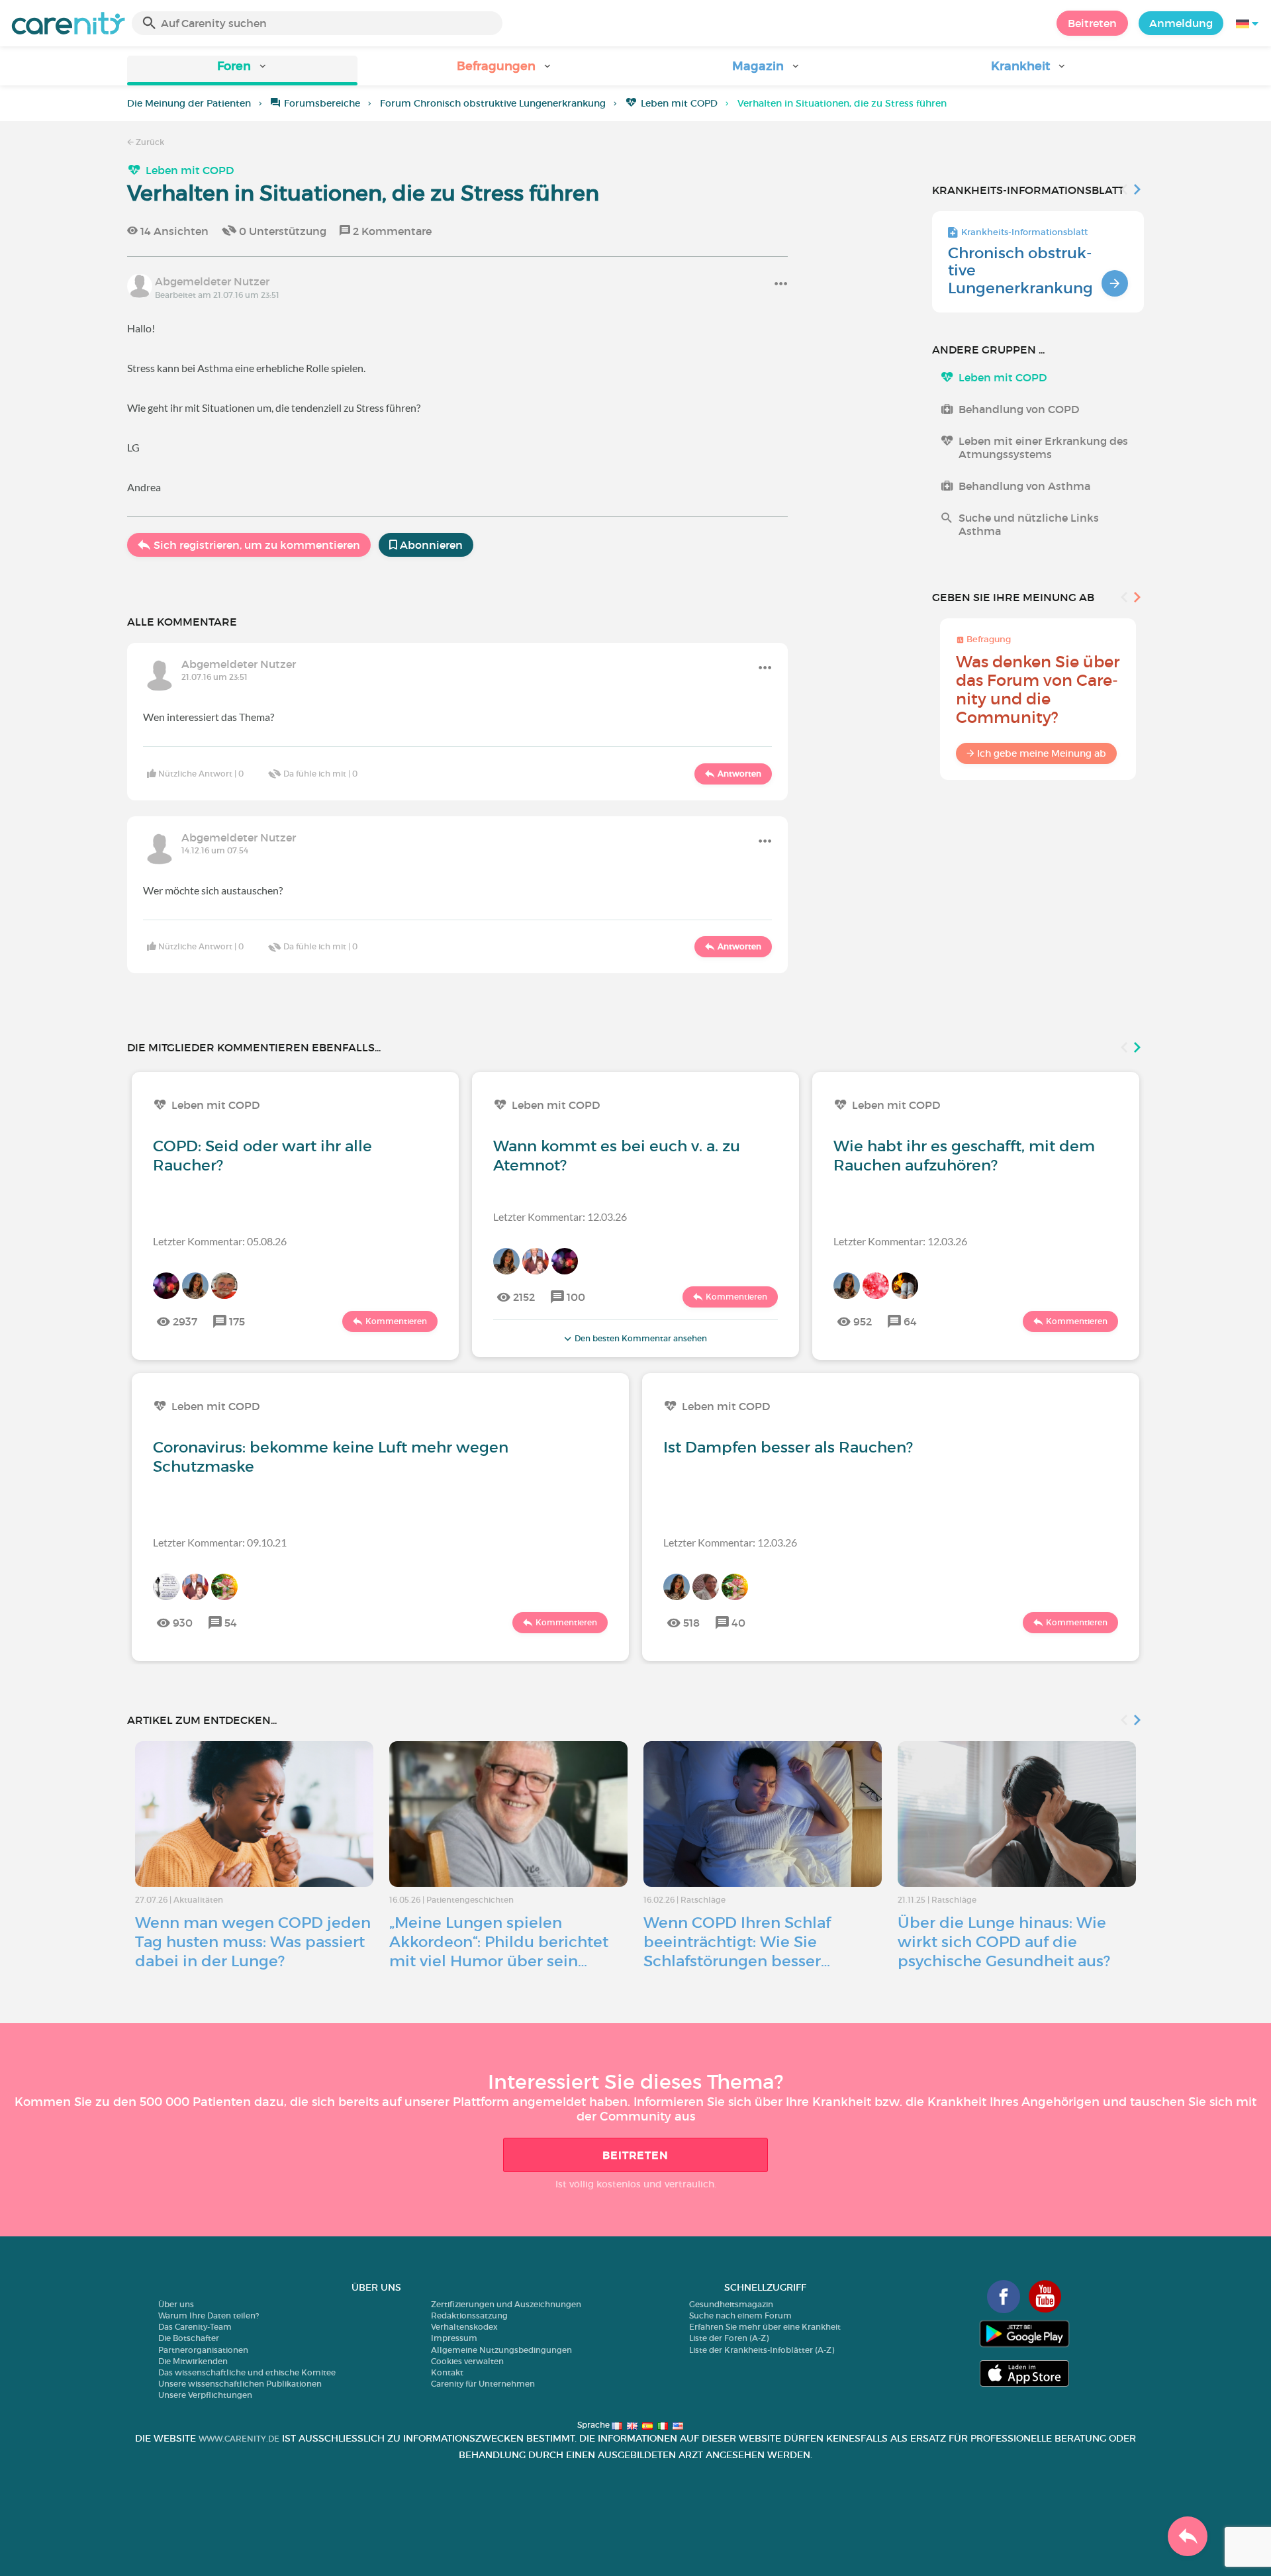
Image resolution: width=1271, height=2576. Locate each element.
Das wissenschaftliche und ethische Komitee (247, 2372)
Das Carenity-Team (195, 2327)
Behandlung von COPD (1019, 409)
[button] (242, 71)
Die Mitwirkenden (193, 2361)
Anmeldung (1181, 23)
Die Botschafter (189, 2338)
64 (910, 1321)
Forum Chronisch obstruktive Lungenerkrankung (493, 103)
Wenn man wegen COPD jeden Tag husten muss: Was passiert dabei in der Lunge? (253, 1942)
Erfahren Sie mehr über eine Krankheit (765, 2327)
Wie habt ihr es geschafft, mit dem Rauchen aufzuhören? (964, 1156)
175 (237, 1321)
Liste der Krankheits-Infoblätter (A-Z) (762, 2350)
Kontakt (447, 2372)
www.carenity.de (239, 2439)
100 (576, 1297)
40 (738, 1623)
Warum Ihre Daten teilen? (209, 2315)
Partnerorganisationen (203, 2350)
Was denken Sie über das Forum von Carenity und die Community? (1038, 690)
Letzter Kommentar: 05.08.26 (220, 1241)
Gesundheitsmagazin (731, 2304)
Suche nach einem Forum (740, 2315)
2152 (524, 1297)
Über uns (176, 2304)
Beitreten (1092, 23)
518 (691, 1623)
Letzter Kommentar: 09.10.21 (220, 1542)
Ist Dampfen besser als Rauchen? (788, 1447)
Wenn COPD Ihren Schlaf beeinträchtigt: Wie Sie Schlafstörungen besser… (737, 1942)
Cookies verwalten (467, 2361)
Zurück (149, 142)
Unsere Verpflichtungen (205, 2395)
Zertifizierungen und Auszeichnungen (506, 2304)
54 (231, 1623)
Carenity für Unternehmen (483, 2384)
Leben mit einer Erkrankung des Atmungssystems (1043, 448)
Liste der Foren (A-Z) (729, 2338)
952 (863, 1321)
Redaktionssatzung (469, 2315)
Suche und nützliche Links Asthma (1029, 524)
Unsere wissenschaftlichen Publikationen (240, 2384)
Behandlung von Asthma (1024, 486)
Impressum (454, 2338)
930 (183, 1623)
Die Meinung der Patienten (189, 103)
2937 (185, 1321)
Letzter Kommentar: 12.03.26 (560, 1216)
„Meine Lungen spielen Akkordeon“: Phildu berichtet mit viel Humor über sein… (499, 1942)
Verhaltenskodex (464, 2327)
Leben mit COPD (679, 103)
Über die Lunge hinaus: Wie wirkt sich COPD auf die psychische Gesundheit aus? (1004, 1942)
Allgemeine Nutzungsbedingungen (501, 2350)
